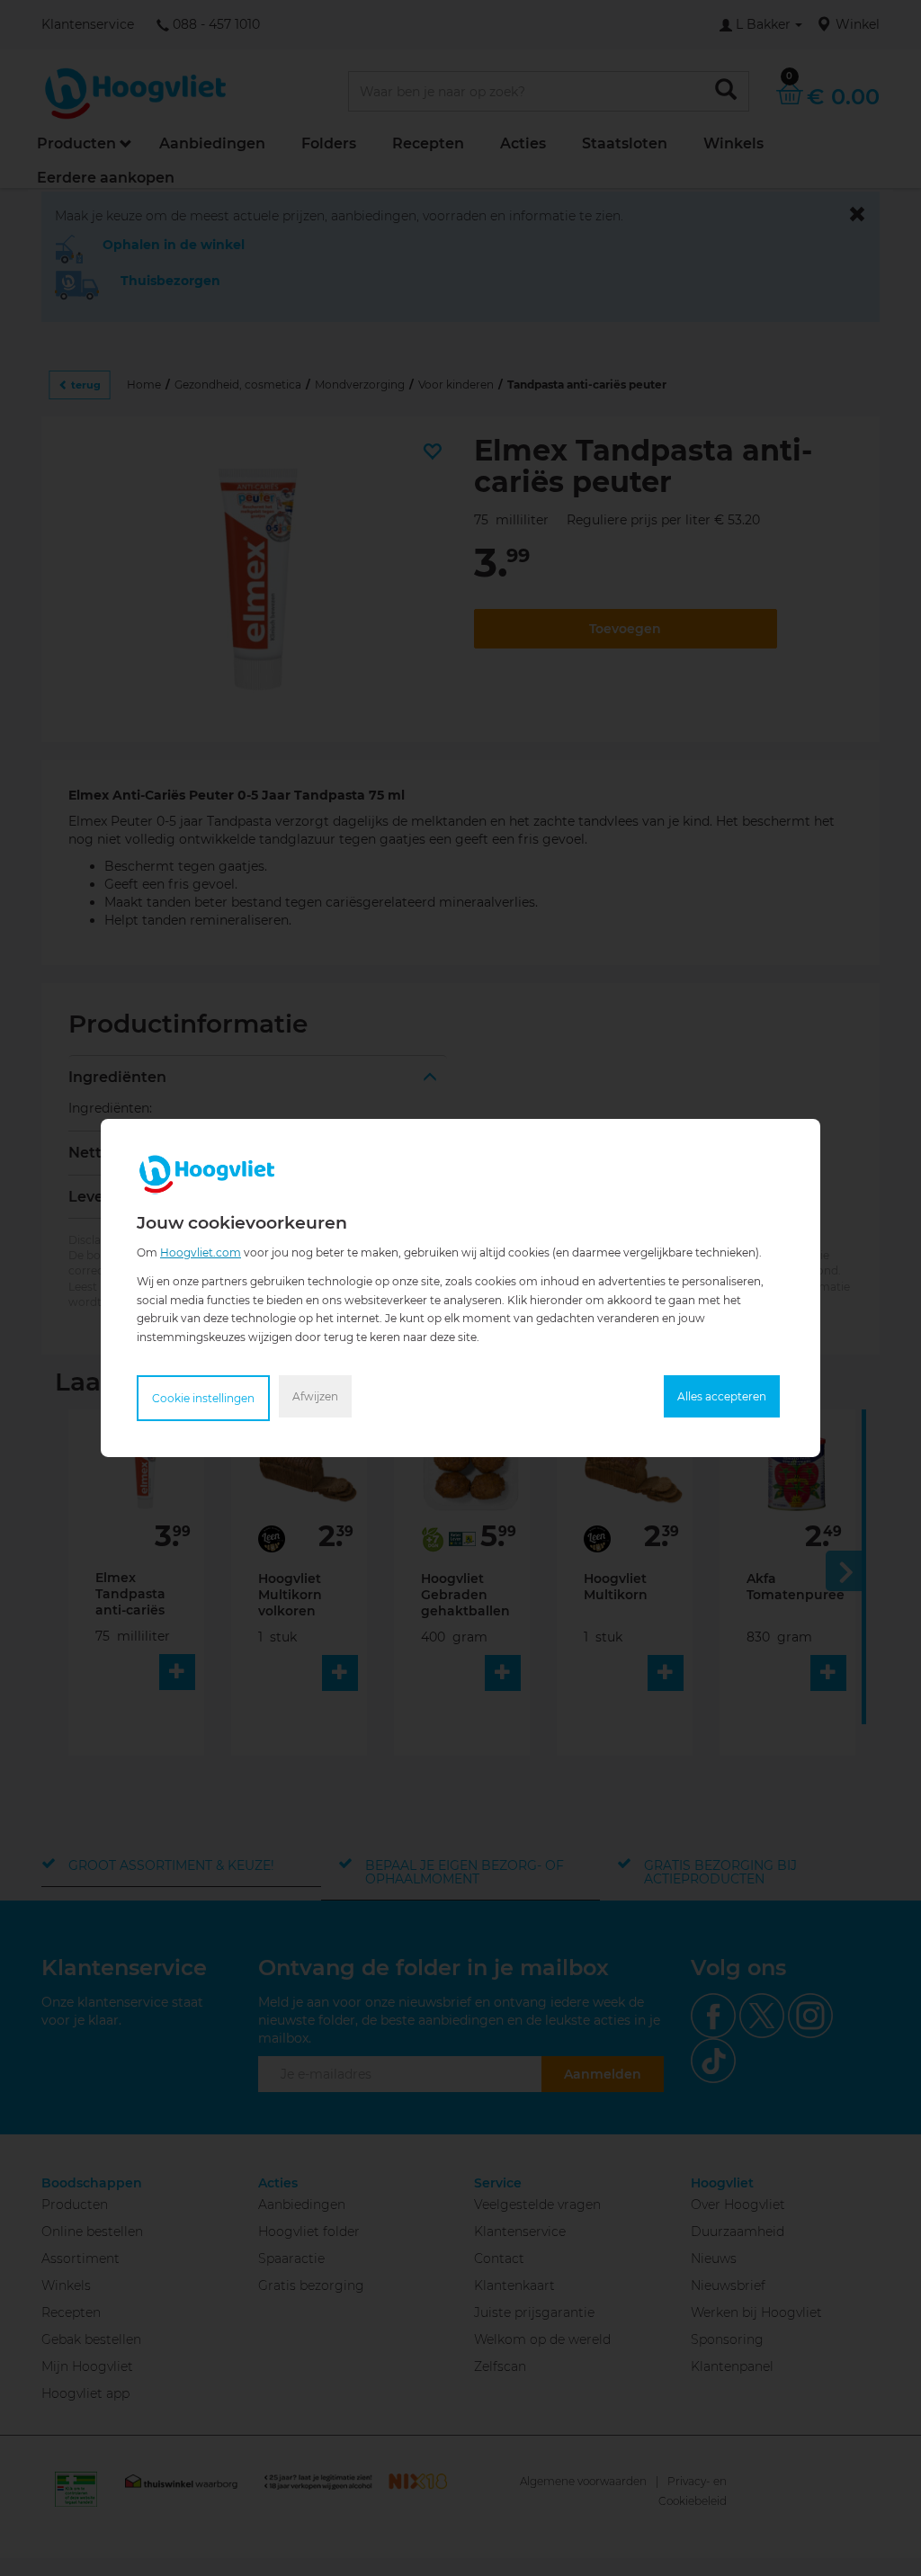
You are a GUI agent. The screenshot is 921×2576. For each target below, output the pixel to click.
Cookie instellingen (203, 1398)
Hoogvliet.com (201, 1252)
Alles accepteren (722, 1396)
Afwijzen (315, 1396)
